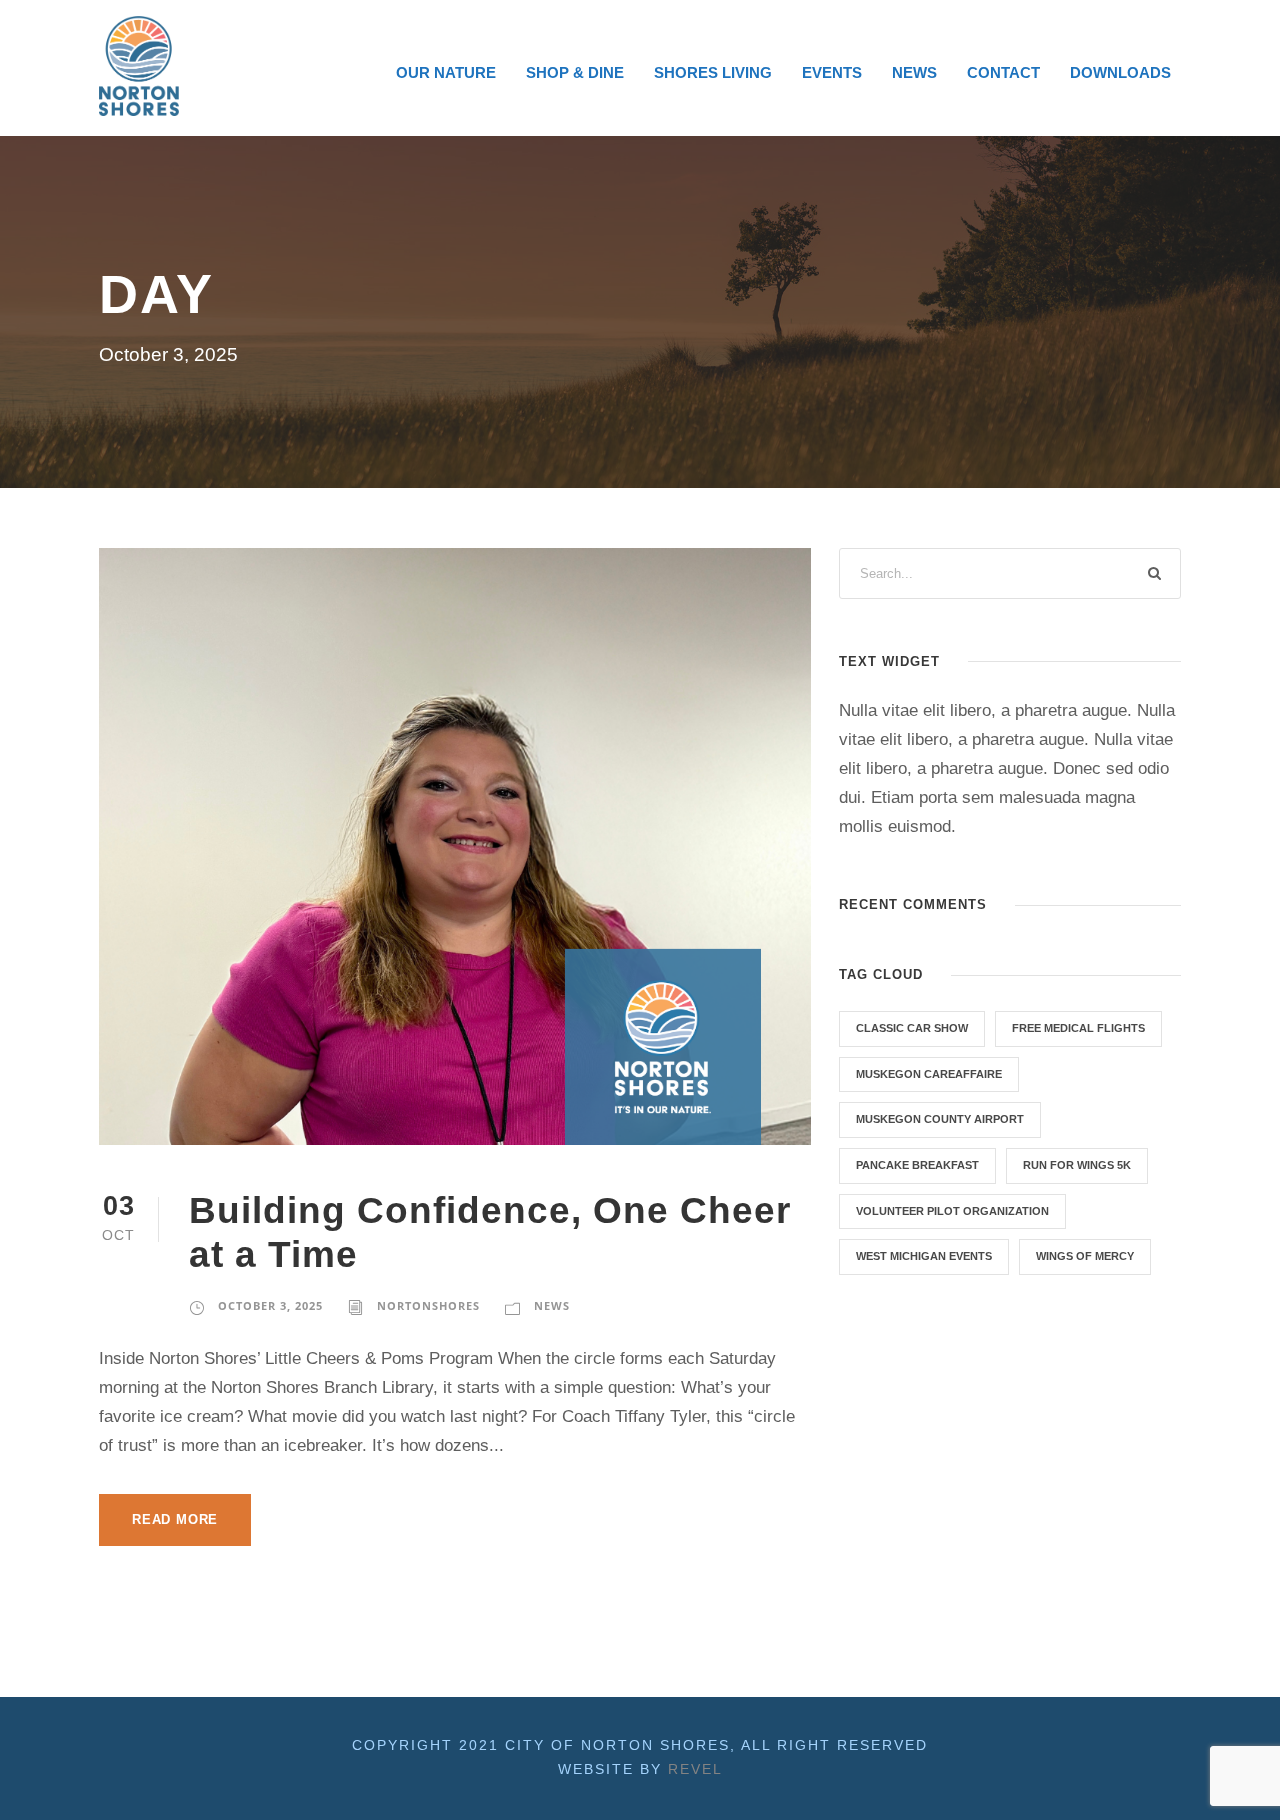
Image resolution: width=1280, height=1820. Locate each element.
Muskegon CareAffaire (929, 1074)
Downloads (1120, 72)
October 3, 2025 (270, 1305)
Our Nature (446, 72)
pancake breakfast (917, 1165)
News (914, 72)
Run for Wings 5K (1077, 1165)
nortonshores (428, 1305)
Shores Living (713, 72)
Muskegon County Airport (940, 1119)
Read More (175, 1519)
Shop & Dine (575, 72)
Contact (1003, 72)
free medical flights (1078, 1028)
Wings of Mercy (1085, 1256)
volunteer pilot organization (952, 1211)
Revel (695, 1769)
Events (832, 72)
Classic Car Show (912, 1028)
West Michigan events (924, 1256)
